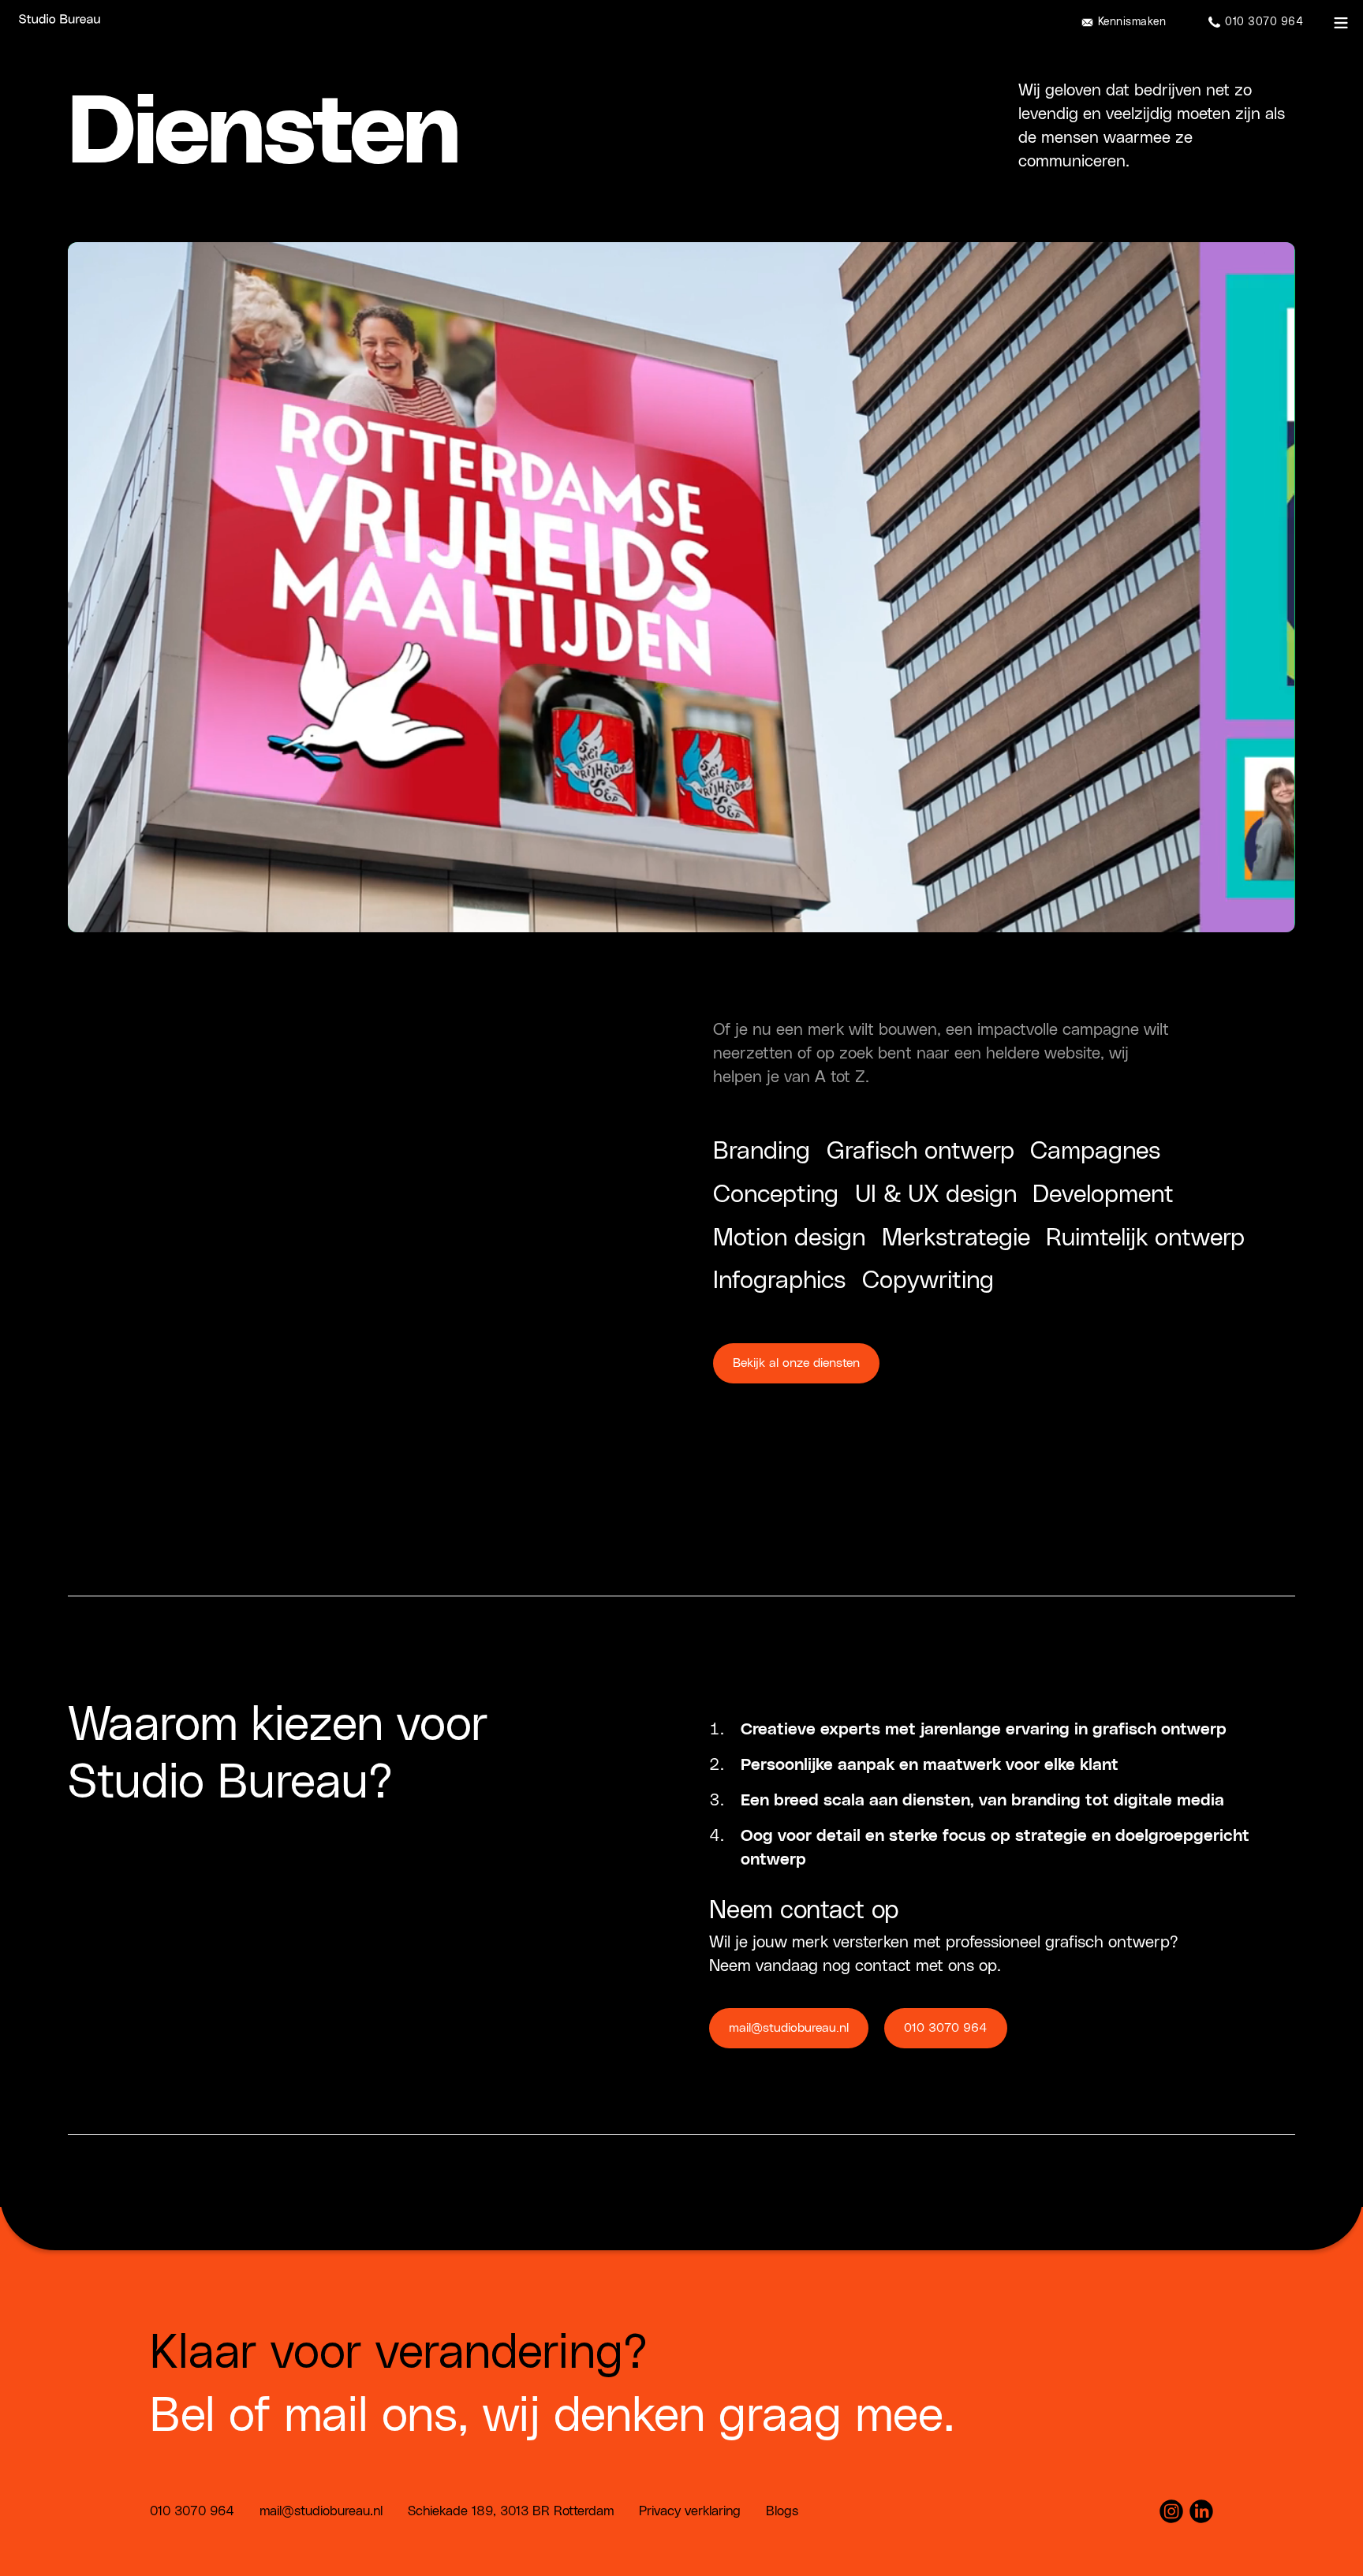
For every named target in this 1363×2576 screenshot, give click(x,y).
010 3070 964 (946, 2028)
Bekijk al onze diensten (796, 1363)
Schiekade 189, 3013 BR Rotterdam (511, 2511)
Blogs (782, 2511)
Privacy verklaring (690, 2511)
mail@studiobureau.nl (789, 2028)
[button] (1341, 22)
